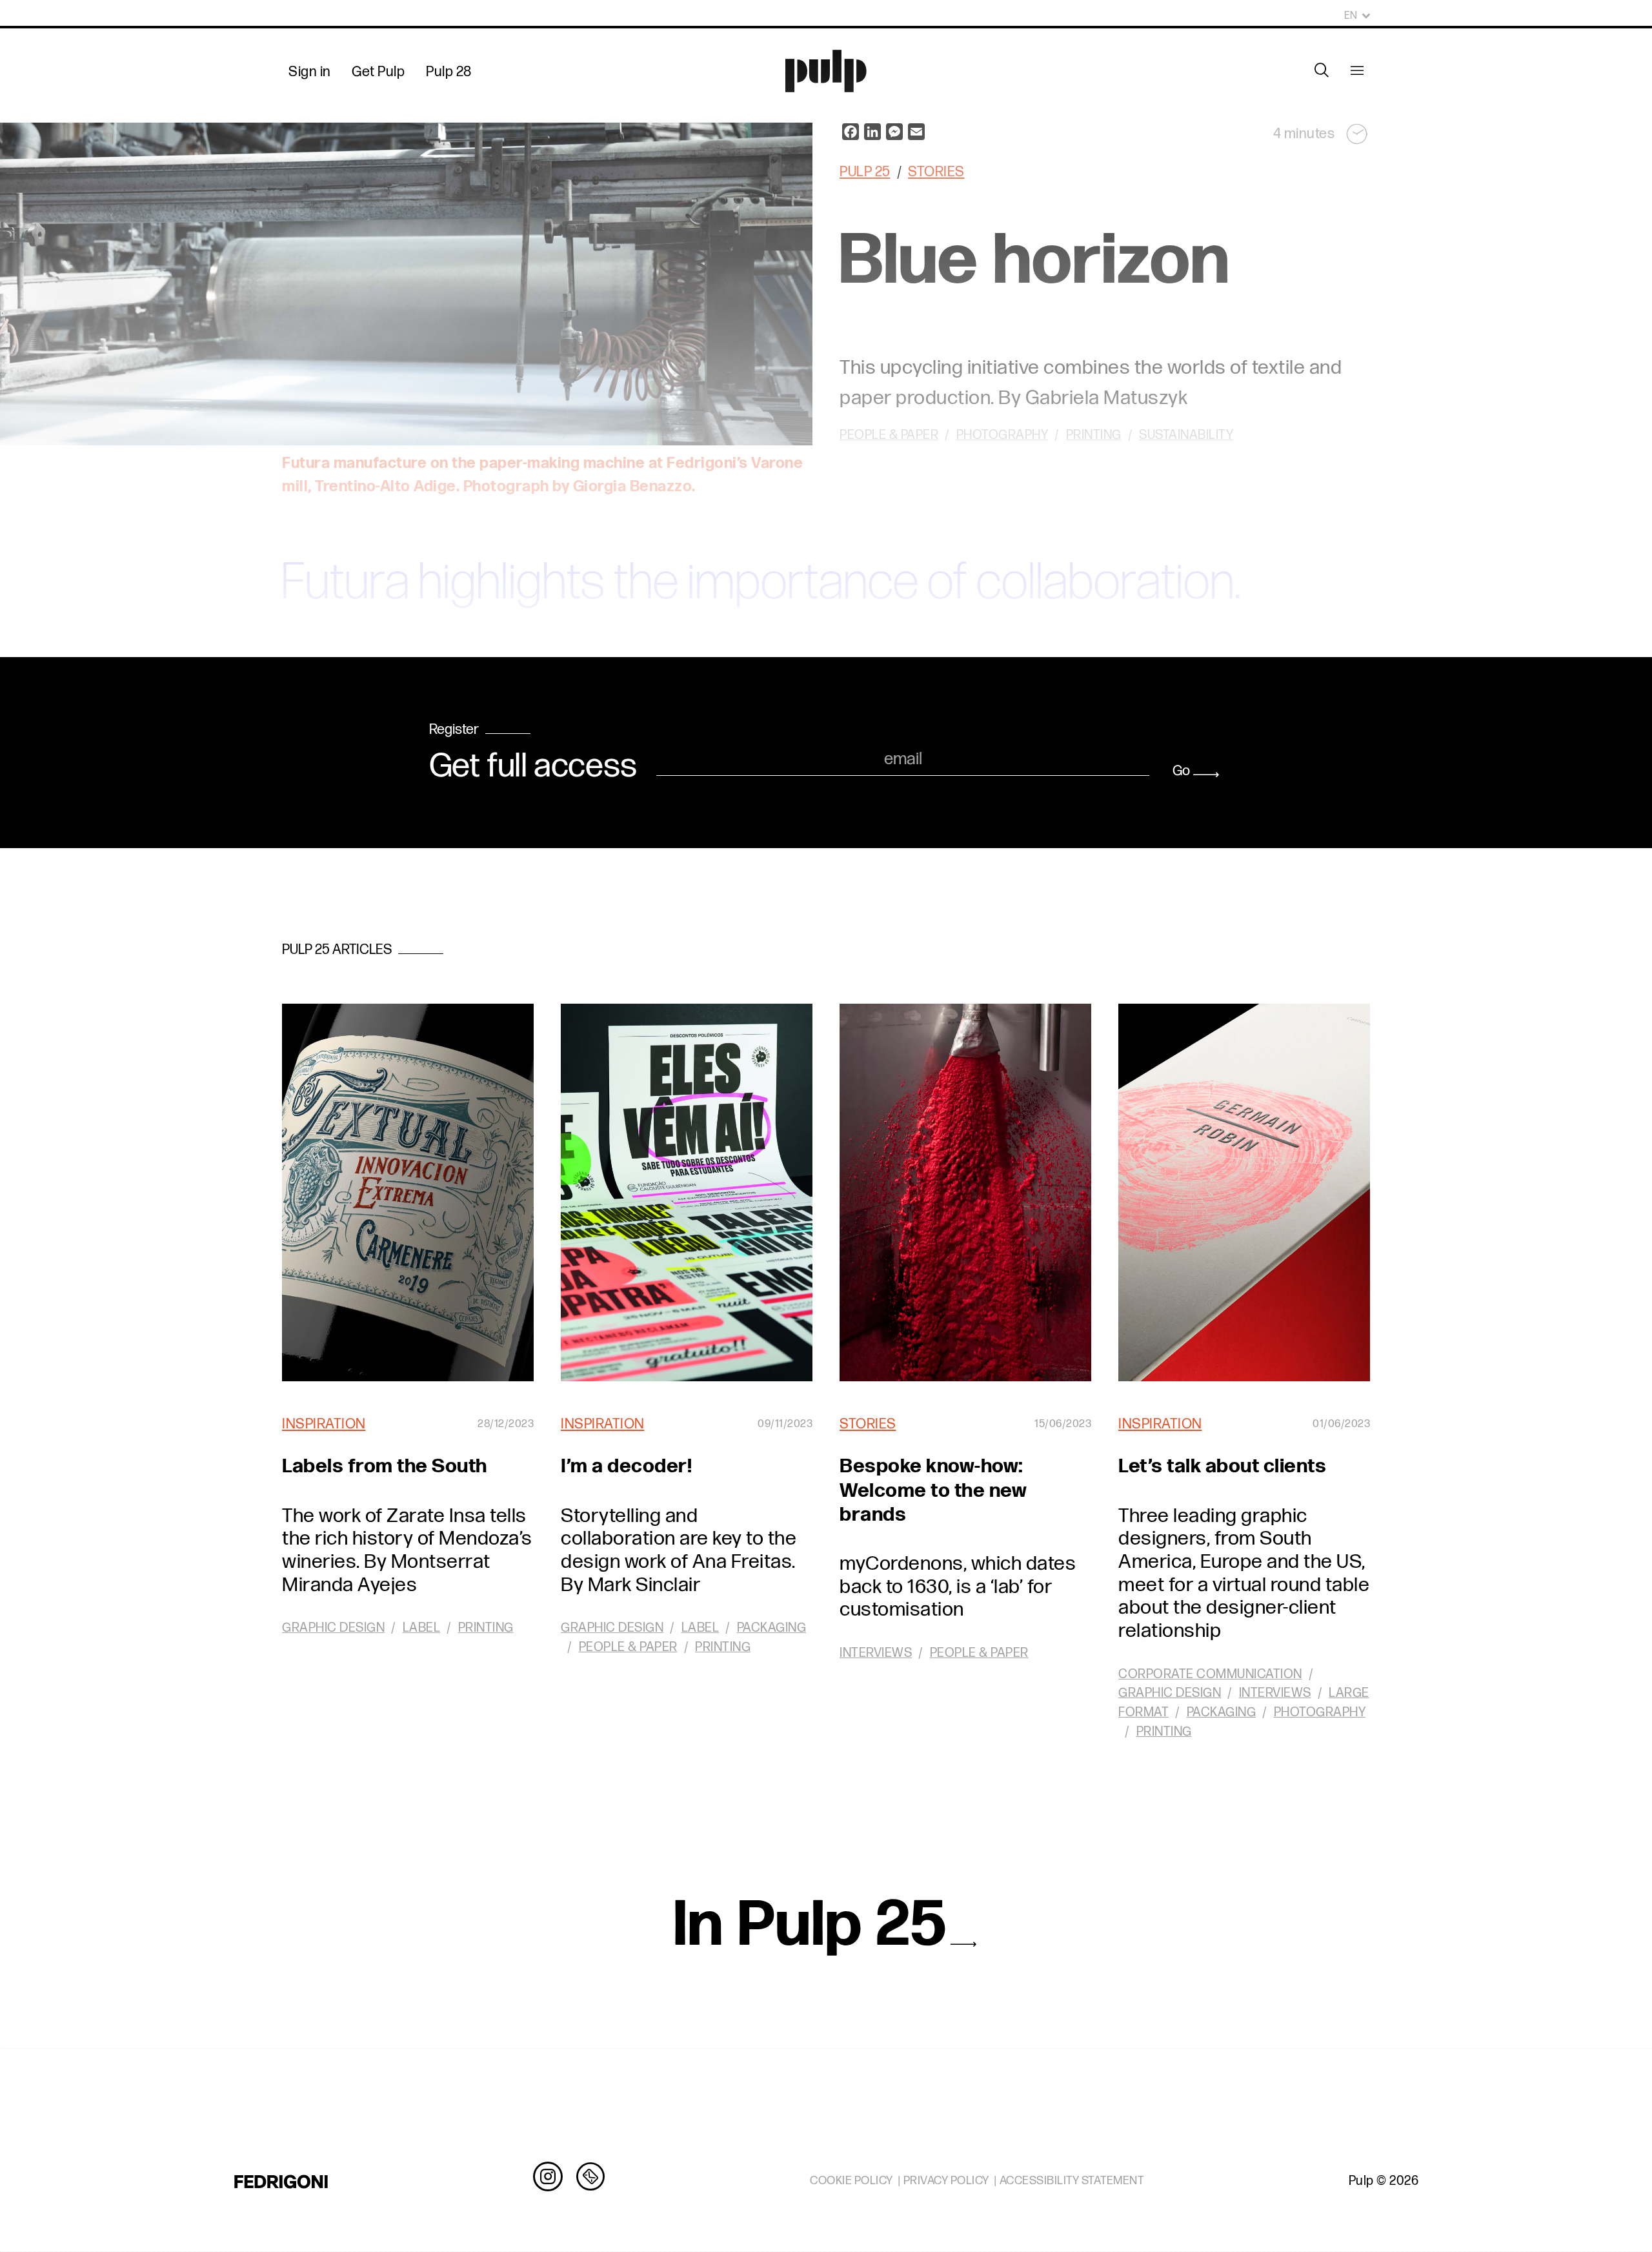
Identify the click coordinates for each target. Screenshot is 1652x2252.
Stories (868, 1424)
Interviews (876, 1653)
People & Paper (628, 1647)
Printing (486, 1628)
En (1351, 16)
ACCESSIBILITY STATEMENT (1072, 2181)
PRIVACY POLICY (946, 2181)
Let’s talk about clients (1222, 1466)
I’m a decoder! (626, 1466)
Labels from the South (385, 1466)
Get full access (533, 767)
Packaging (772, 1628)
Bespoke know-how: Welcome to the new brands (933, 1490)
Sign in (310, 72)
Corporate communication (1210, 1674)
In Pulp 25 (811, 1926)
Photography (1320, 1712)
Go (1181, 771)
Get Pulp (378, 72)
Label (422, 1628)
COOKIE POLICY (851, 2181)
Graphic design (333, 1628)
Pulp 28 (449, 72)
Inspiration (324, 1424)
